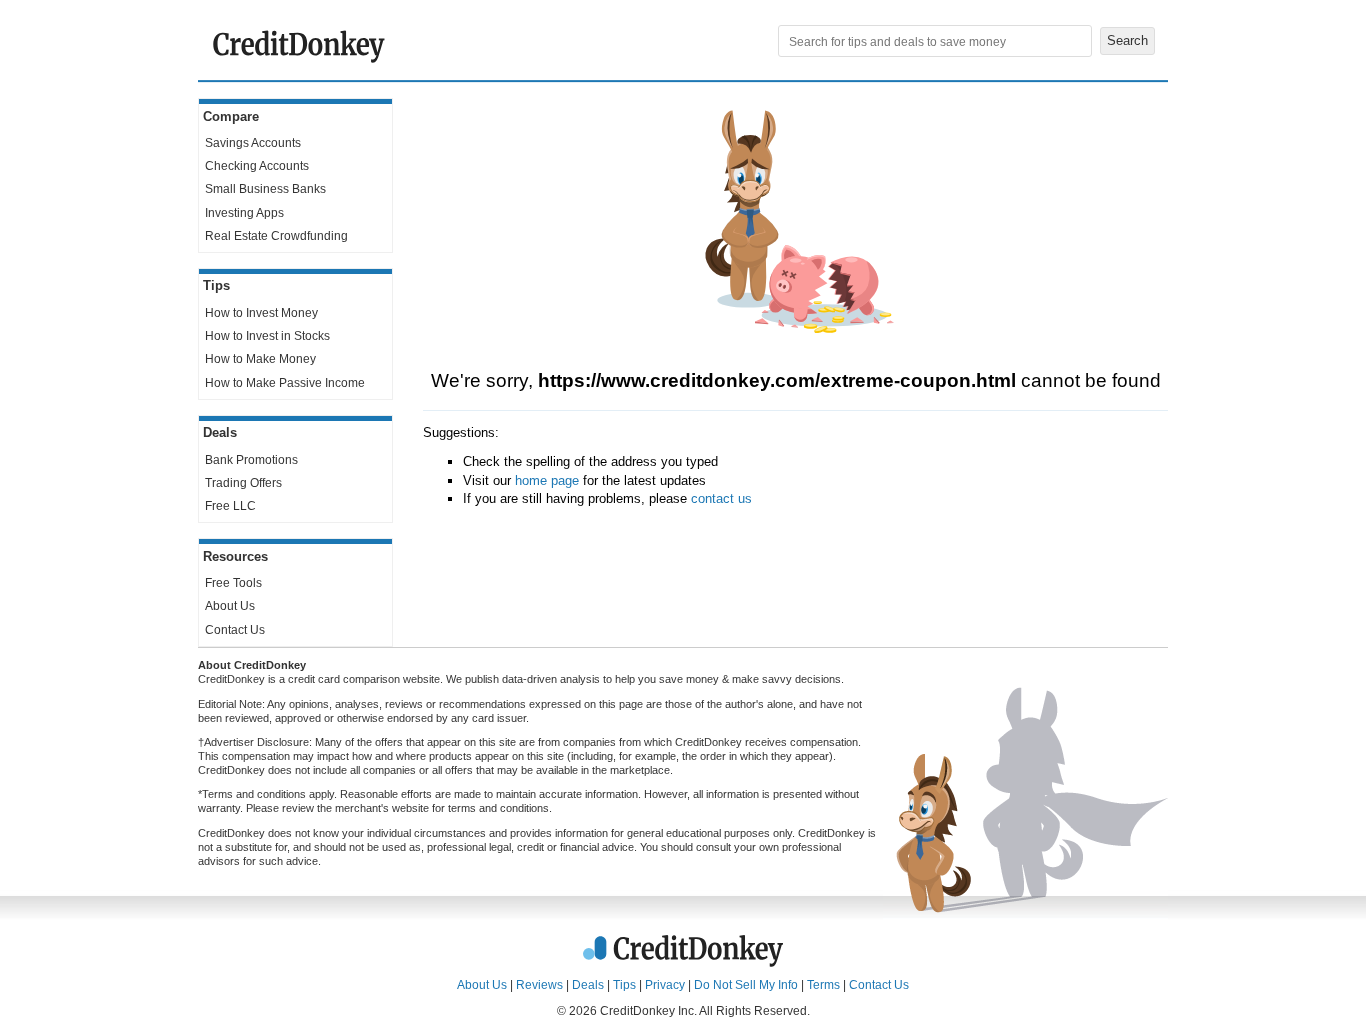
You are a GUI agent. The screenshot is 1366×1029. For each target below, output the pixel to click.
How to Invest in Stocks (267, 336)
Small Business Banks (265, 189)
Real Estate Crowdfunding (276, 236)
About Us (230, 606)
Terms (823, 985)
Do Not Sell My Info (746, 985)
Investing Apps (244, 213)
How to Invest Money (261, 313)
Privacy (665, 985)
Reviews (539, 985)
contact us (721, 498)
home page (547, 480)
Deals (588, 985)
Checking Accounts (257, 166)
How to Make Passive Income (285, 383)
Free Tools (233, 583)
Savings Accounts (253, 143)
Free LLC (230, 506)
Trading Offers (243, 483)
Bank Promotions (251, 460)
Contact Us (235, 630)
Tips (624, 985)
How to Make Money (260, 359)
